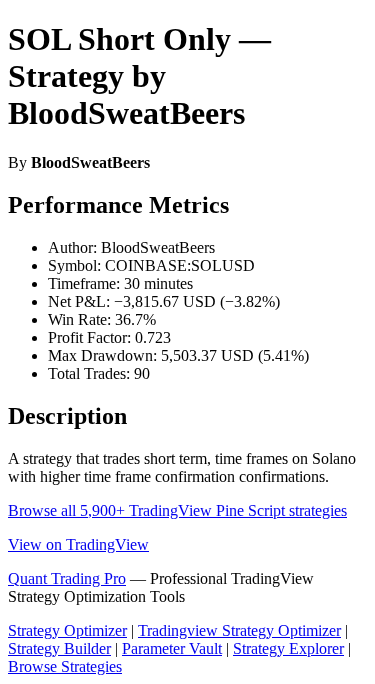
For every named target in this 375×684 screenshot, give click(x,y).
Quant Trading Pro (67, 578)
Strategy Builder (59, 648)
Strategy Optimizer (67, 630)
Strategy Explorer (288, 648)
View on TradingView (78, 544)
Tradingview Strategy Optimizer (239, 630)
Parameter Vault (172, 648)
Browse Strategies (65, 666)
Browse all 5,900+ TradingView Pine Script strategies (177, 510)
